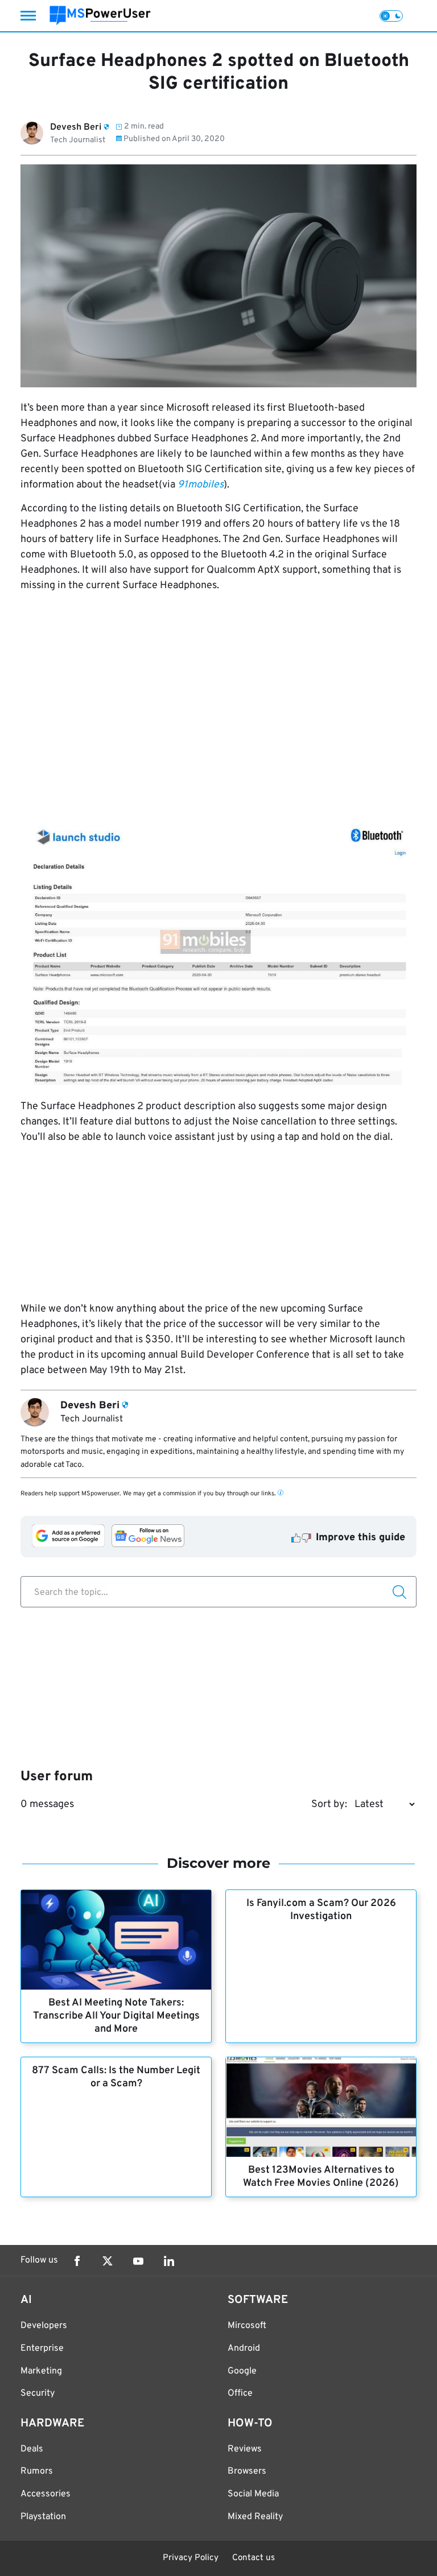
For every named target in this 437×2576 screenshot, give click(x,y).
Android (244, 2348)
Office (240, 2393)
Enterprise (42, 2348)
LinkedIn (169, 2261)
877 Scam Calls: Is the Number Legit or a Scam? (116, 2077)
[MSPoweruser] (100, 16)
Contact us (253, 2558)
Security (38, 2393)
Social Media (253, 2494)
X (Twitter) (108, 2261)
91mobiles (201, 485)
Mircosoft (247, 2326)
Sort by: (329, 1804)
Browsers (247, 2471)
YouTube (138, 2261)
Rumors (37, 2471)
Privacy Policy (191, 2558)
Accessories (46, 2494)
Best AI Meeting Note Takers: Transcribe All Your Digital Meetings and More (116, 2016)
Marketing (41, 2371)
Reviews (245, 2449)
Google (242, 2371)
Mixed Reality (255, 2517)
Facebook (77, 2261)
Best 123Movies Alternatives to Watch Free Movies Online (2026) (321, 2177)
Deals (32, 2449)
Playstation (43, 2517)
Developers (44, 2326)
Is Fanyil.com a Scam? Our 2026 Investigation (321, 1910)
